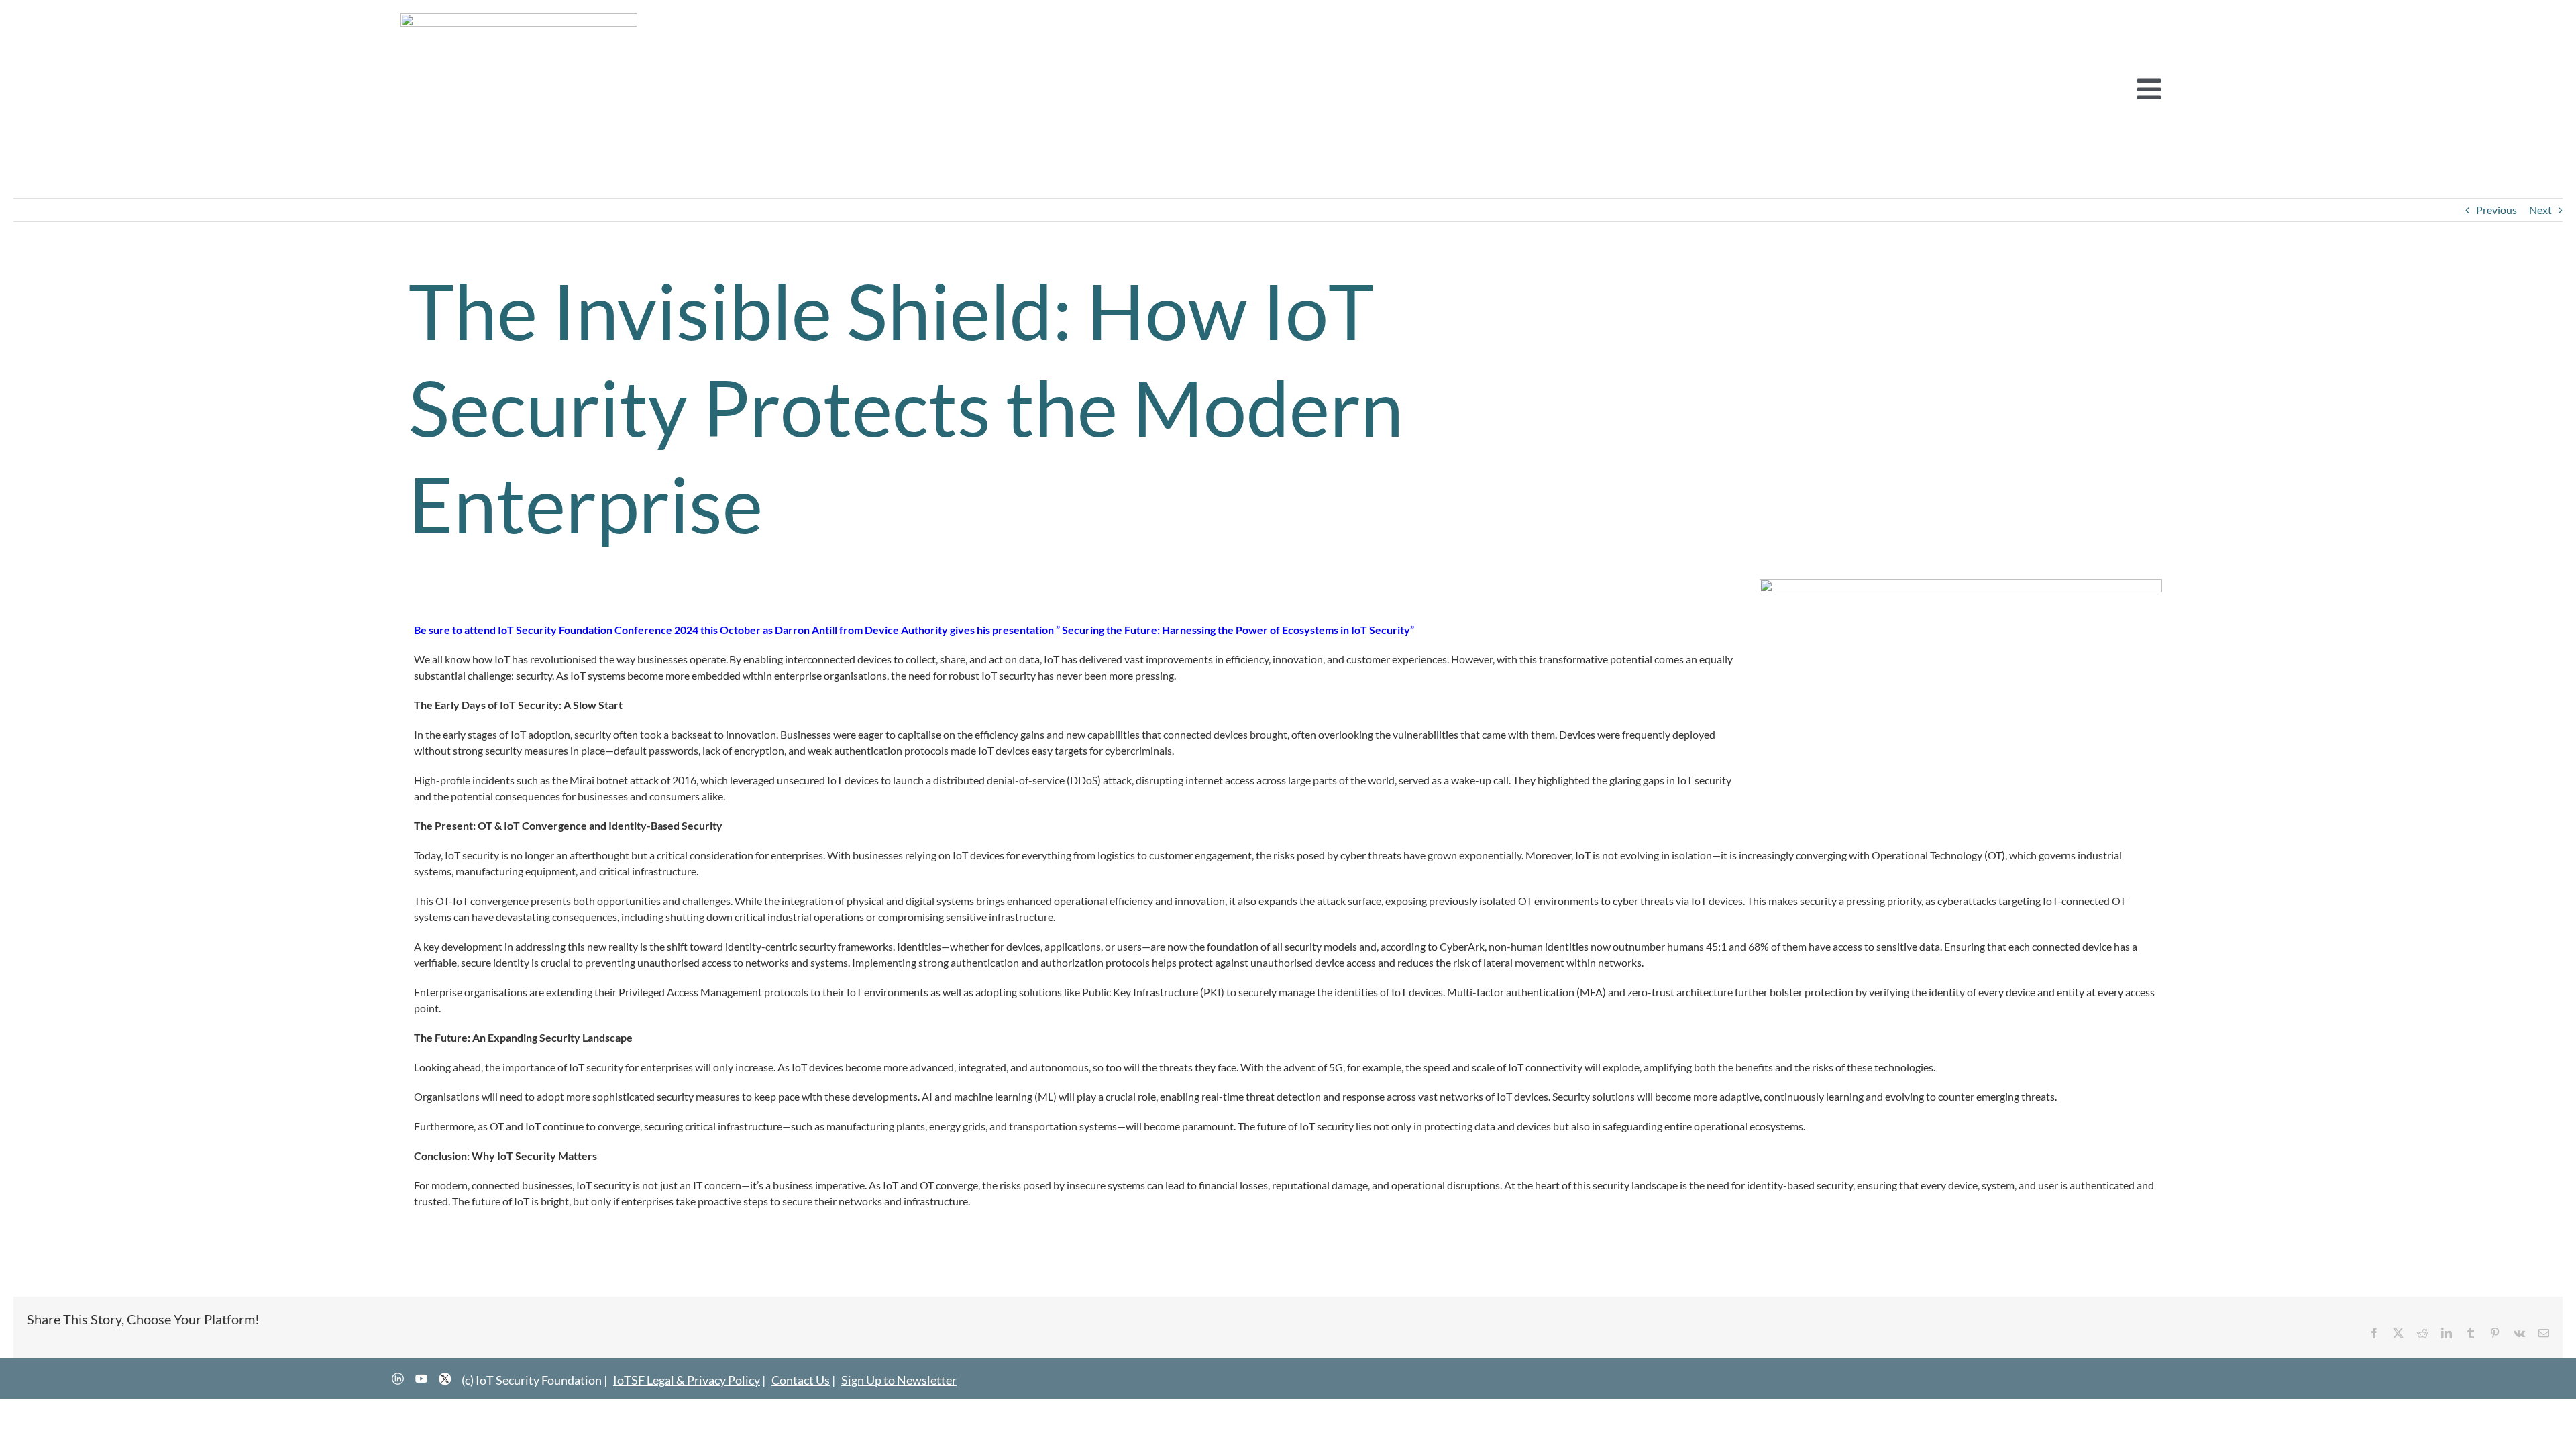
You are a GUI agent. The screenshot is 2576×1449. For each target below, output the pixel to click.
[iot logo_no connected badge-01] (519, 18)
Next (2540, 210)
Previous (2497, 210)
